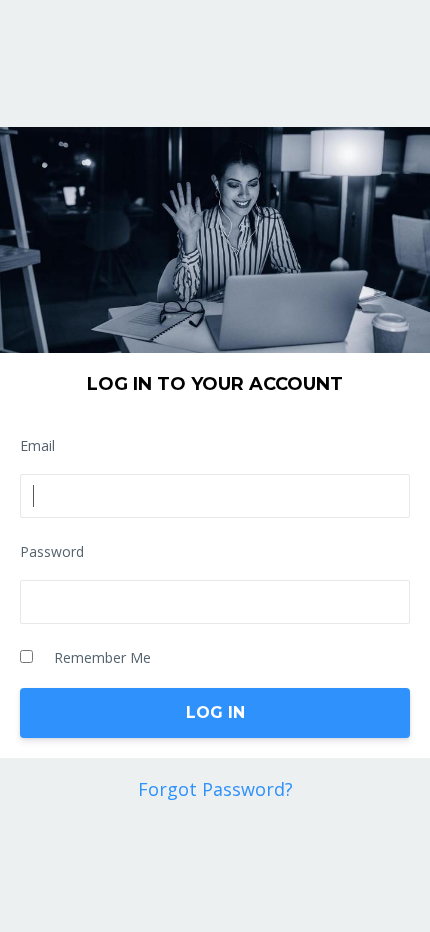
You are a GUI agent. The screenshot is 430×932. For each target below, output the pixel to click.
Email (37, 445)
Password (52, 551)
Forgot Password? (215, 789)
